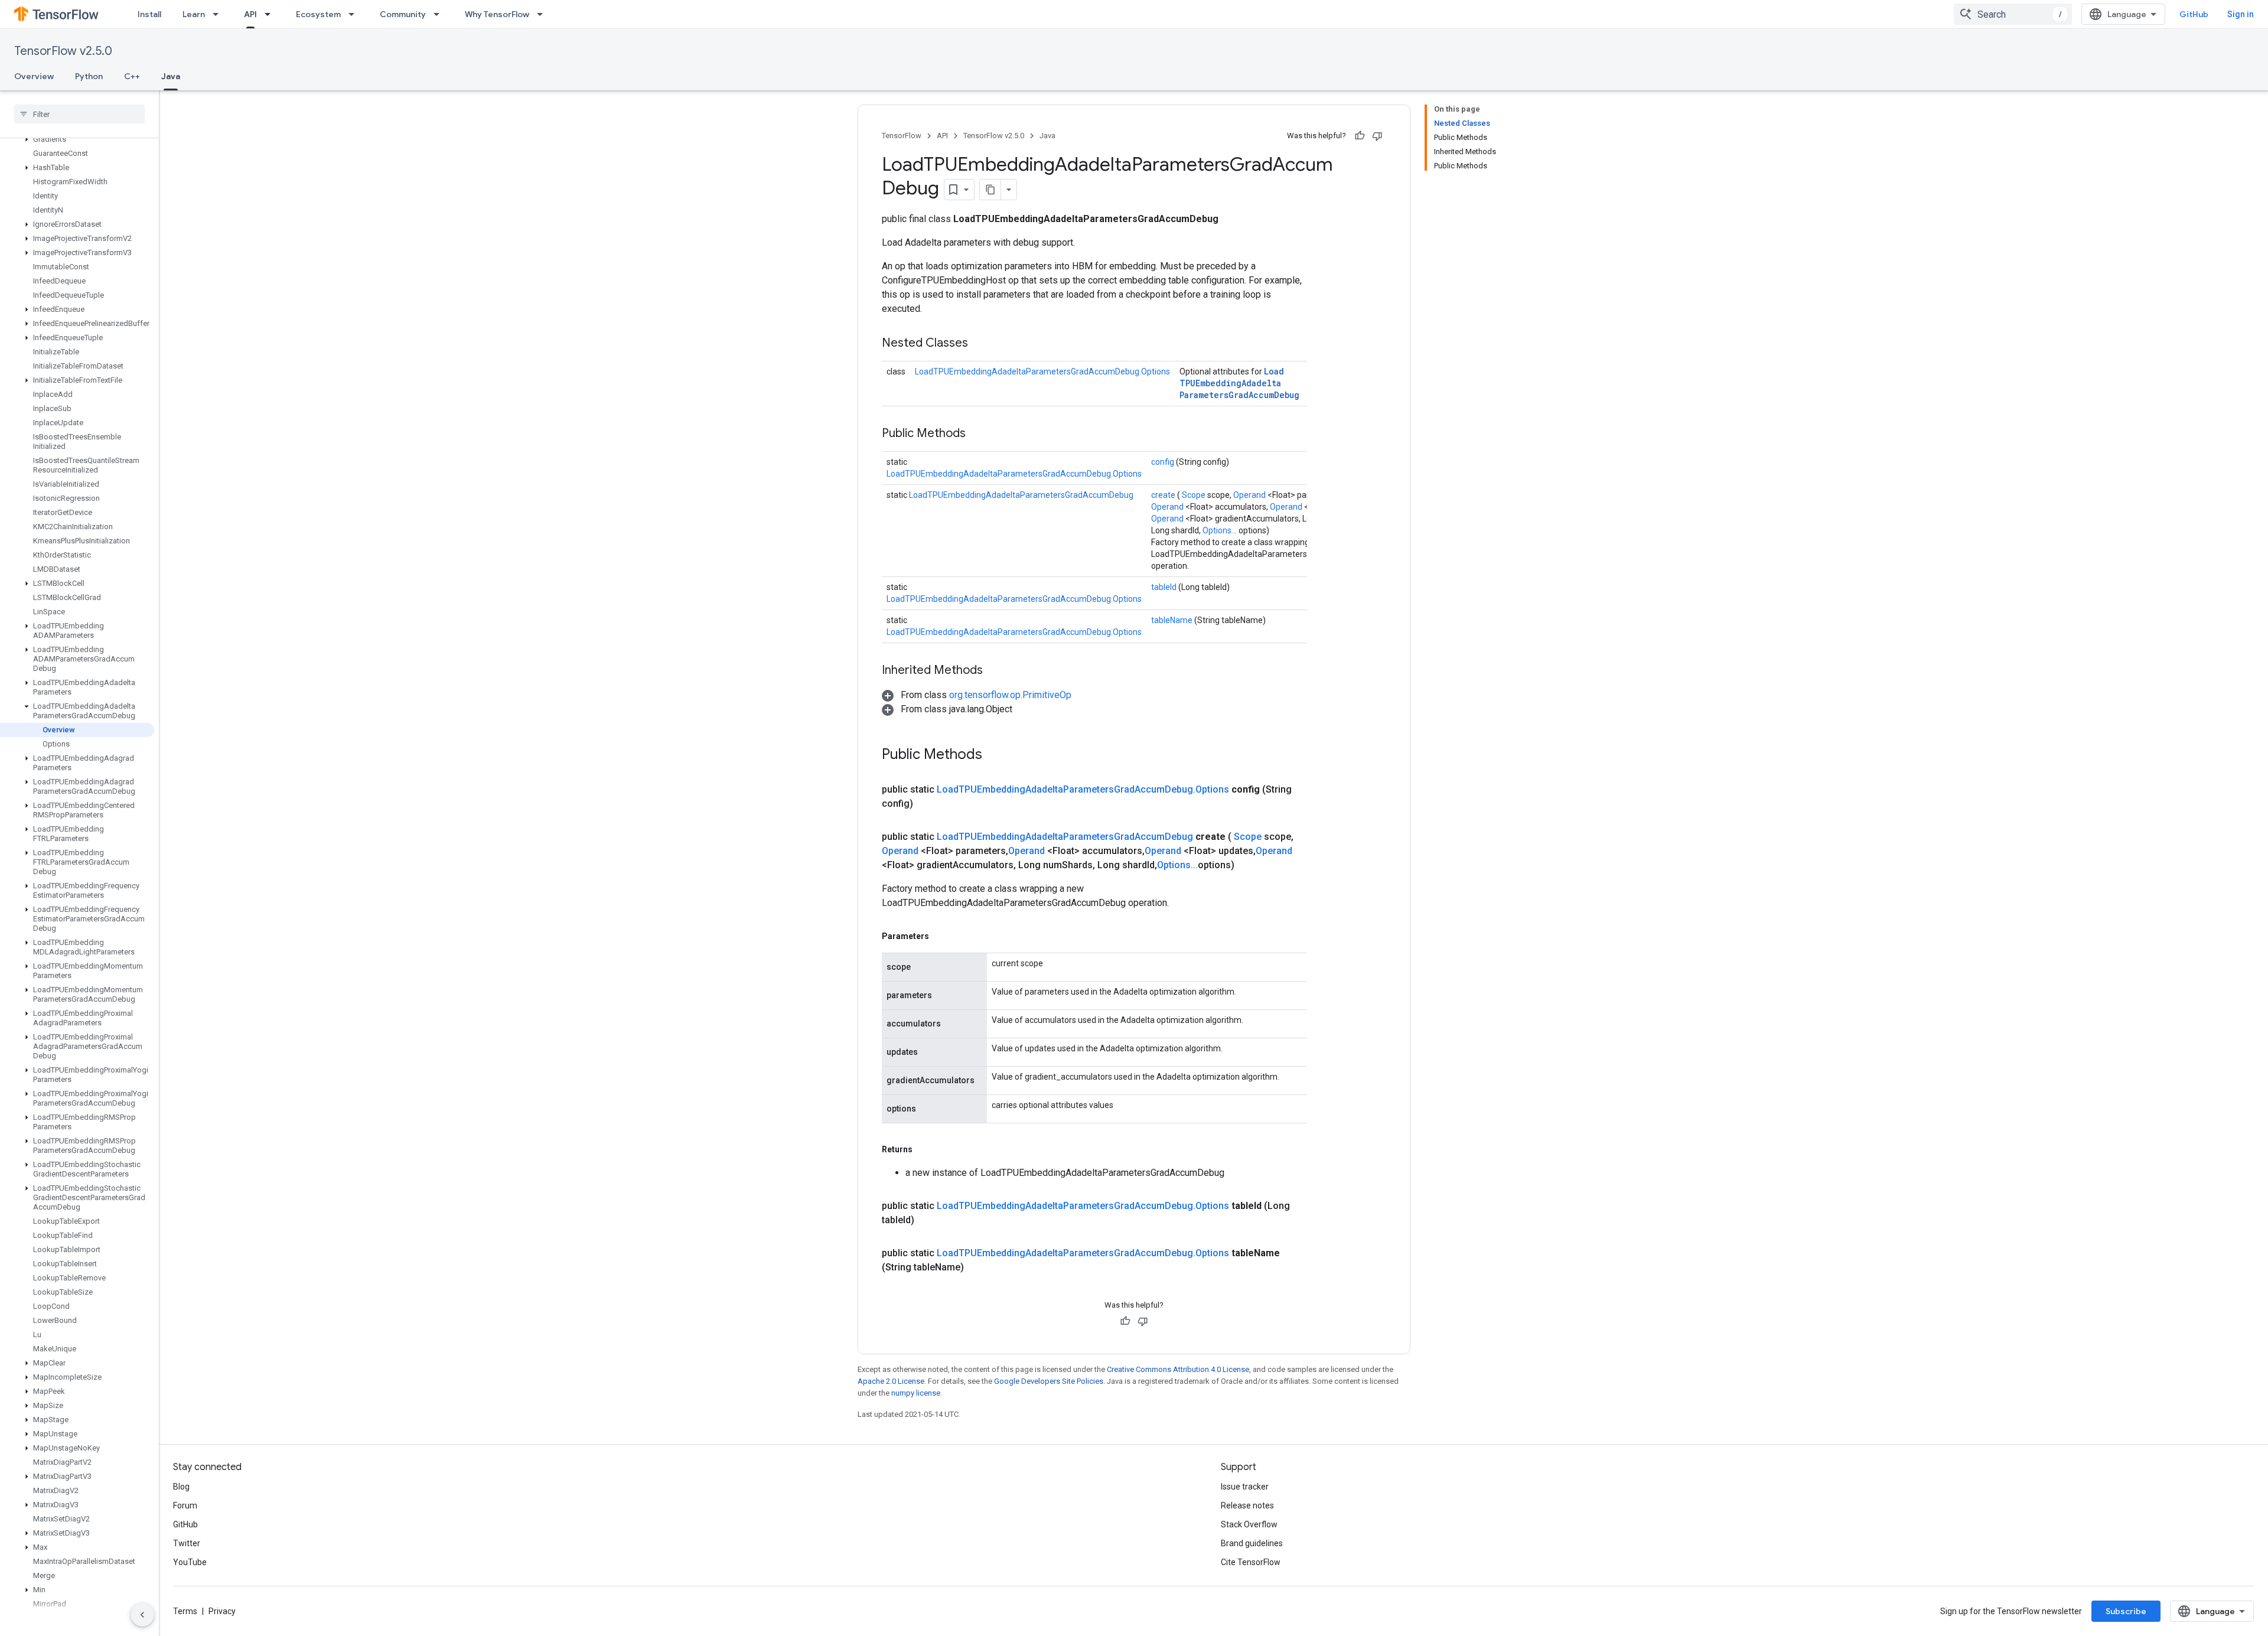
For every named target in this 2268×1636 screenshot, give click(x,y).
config (1164, 462)
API (250, 14)
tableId (1165, 587)
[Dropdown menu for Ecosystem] (355, 14)
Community (403, 14)
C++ (132, 76)
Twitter (187, 1543)
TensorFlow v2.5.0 (63, 51)
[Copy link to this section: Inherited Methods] (998, 671)
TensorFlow (902, 136)
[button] (77, 139)
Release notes (1247, 1505)
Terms (185, 1611)
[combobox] (2013, 14)
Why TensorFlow (497, 14)
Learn (194, 14)
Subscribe (2126, 1611)
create (1164, 495)
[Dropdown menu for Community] (440, 14)
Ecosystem (318, 14)
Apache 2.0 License (891, 1381)
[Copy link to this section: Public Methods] (980, 434)
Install (149, 14)
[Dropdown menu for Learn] (219, 14)
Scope (1195, 495)
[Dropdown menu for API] (271, 14)
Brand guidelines (1252, 1543)
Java (171, 76)
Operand (1250, 495)
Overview (34, 76)
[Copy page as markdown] (990, 190)
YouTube (190, 1562)
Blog (181, 1487)
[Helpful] (1360, 136)
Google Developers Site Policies (1049, 1381)
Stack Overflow (1249, 1524)
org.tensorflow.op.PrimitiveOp (1010, 695)
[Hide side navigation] (142, 1615)
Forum (185, 1505)
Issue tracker (1245, 1487)
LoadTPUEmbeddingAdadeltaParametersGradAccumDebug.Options (1042, 371)
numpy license (916, 1393)
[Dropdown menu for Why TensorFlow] (543, 14)
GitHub (2194, 14)
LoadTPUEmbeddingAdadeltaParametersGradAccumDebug (1239, 383)
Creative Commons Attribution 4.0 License (1178, 1369)
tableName (1173, 620)
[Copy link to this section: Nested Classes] (983, 344)
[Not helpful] (1377, 136)
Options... (1221, 530)
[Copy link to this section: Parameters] (943, 936)
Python (89, 76)
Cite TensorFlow (1251, 1562)
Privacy (222, 1611)
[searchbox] (79, 114)
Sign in (2241, 14)
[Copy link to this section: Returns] (926, 1149)
